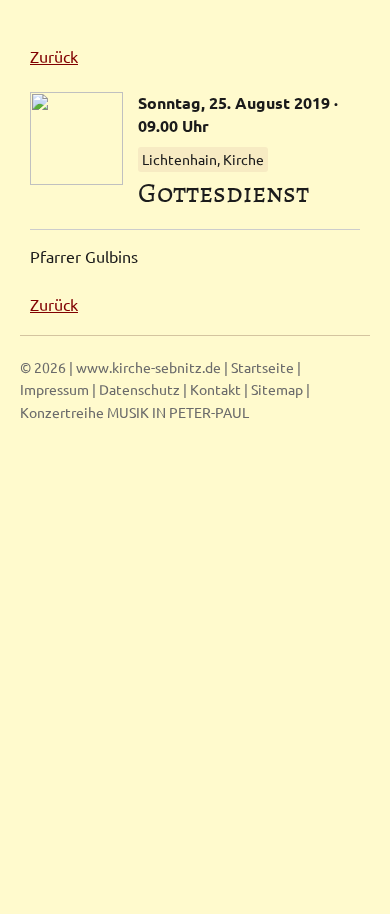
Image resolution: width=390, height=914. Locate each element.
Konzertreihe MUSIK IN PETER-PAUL (134, 412)
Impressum (54, 389)
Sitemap (277, 389)
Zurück (54, 56)
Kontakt (215, 389)
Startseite (262, 367)
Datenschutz (139, 389)
